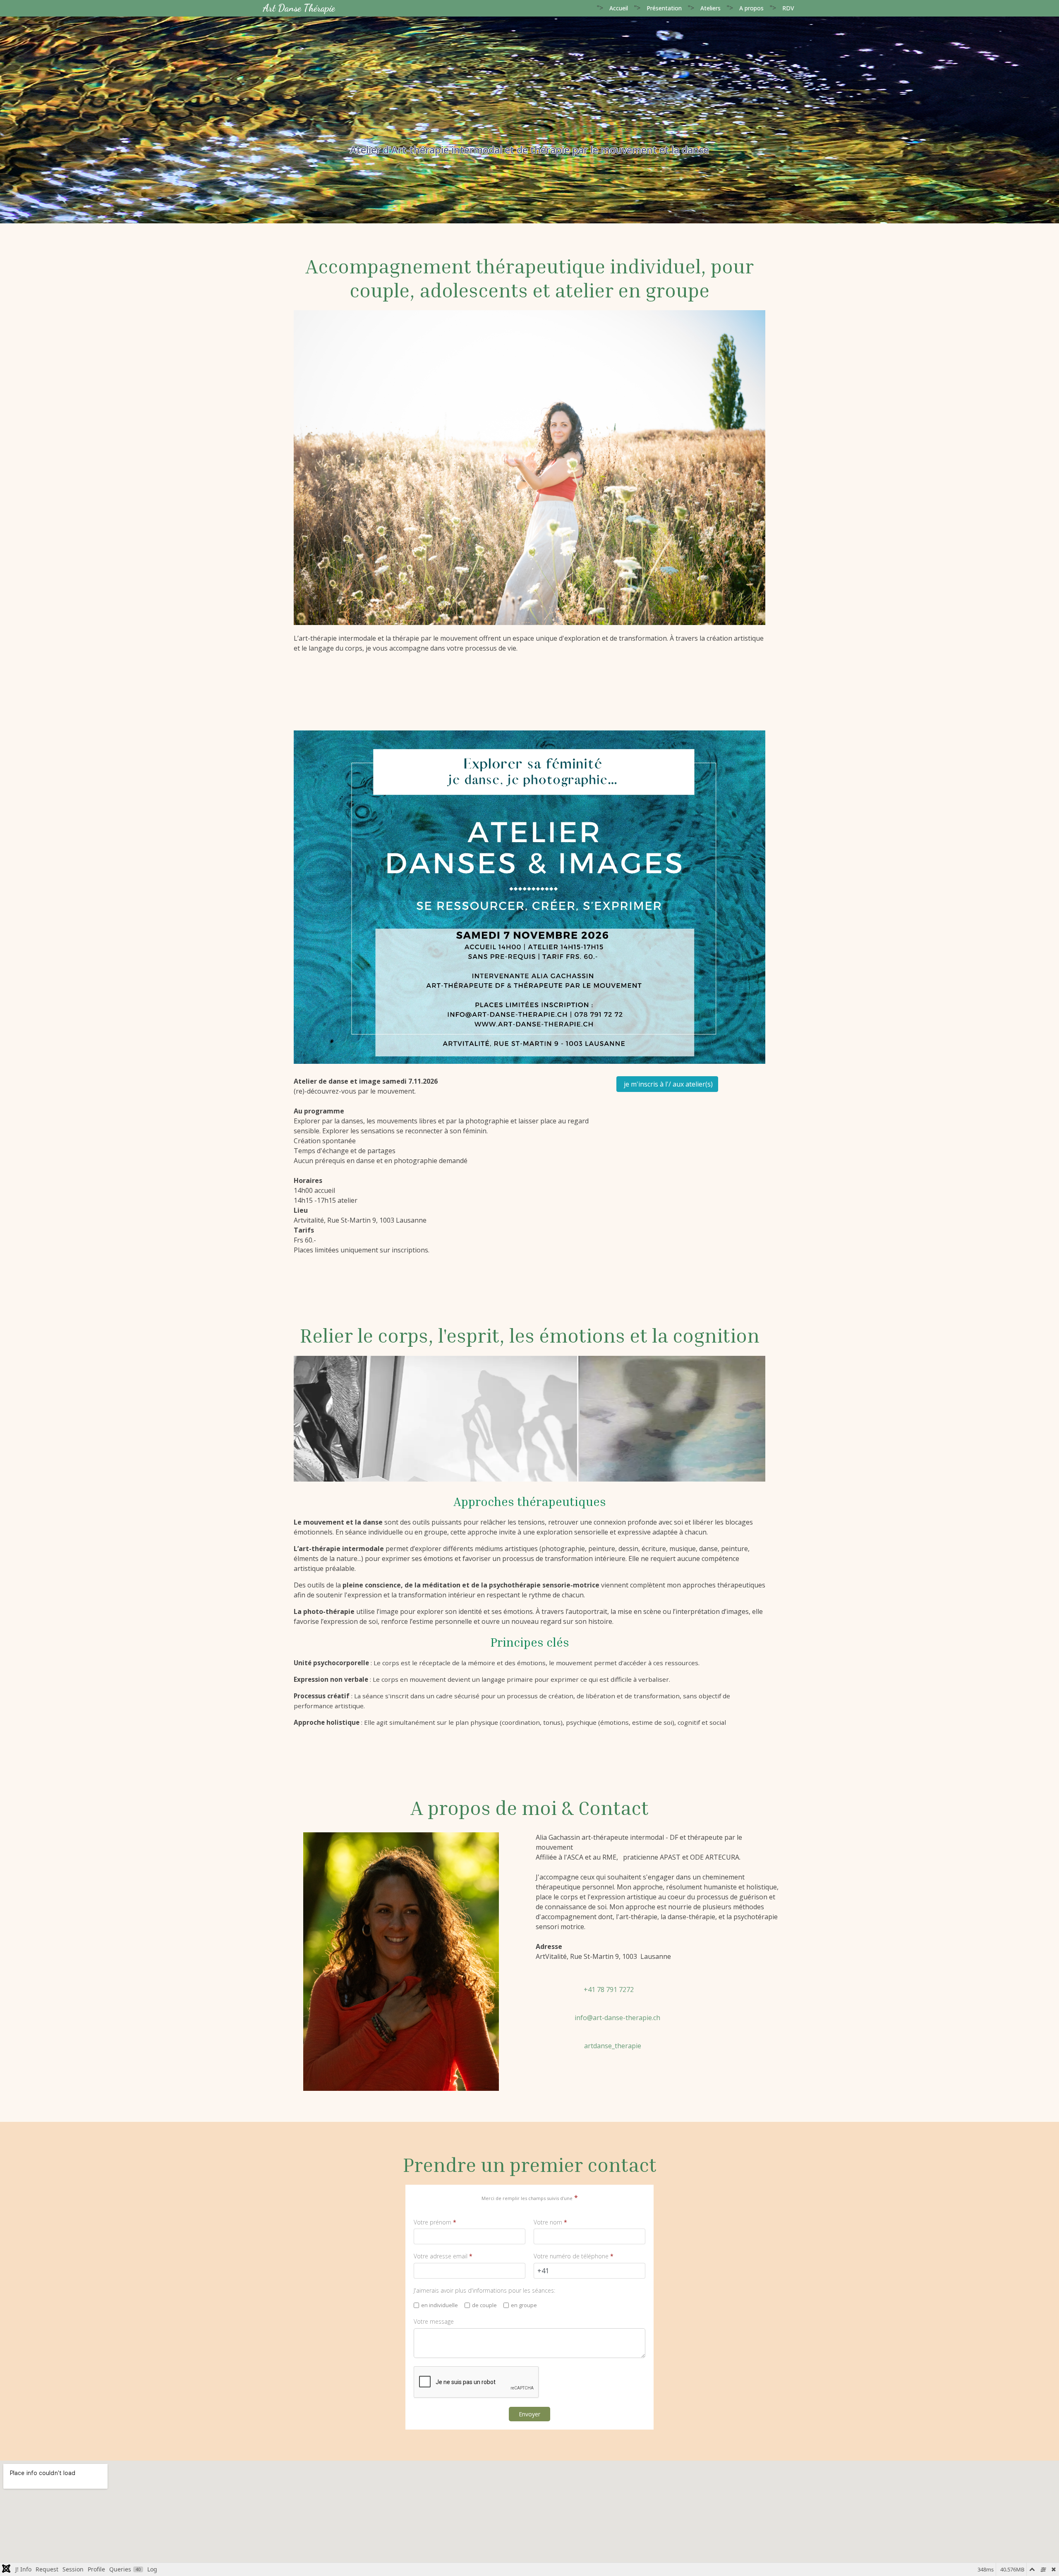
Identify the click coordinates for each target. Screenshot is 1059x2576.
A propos (751, 8)
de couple (484, 2306)
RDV (788, 8)
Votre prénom (435, 2222)
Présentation (664, 8)
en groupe (524, 2306)
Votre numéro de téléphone (574, 2257)
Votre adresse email (443, 2257)
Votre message (434, 2322)
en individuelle (440, 2306)
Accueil (619, 8)
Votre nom (550, 2222)
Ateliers (710, 8)
